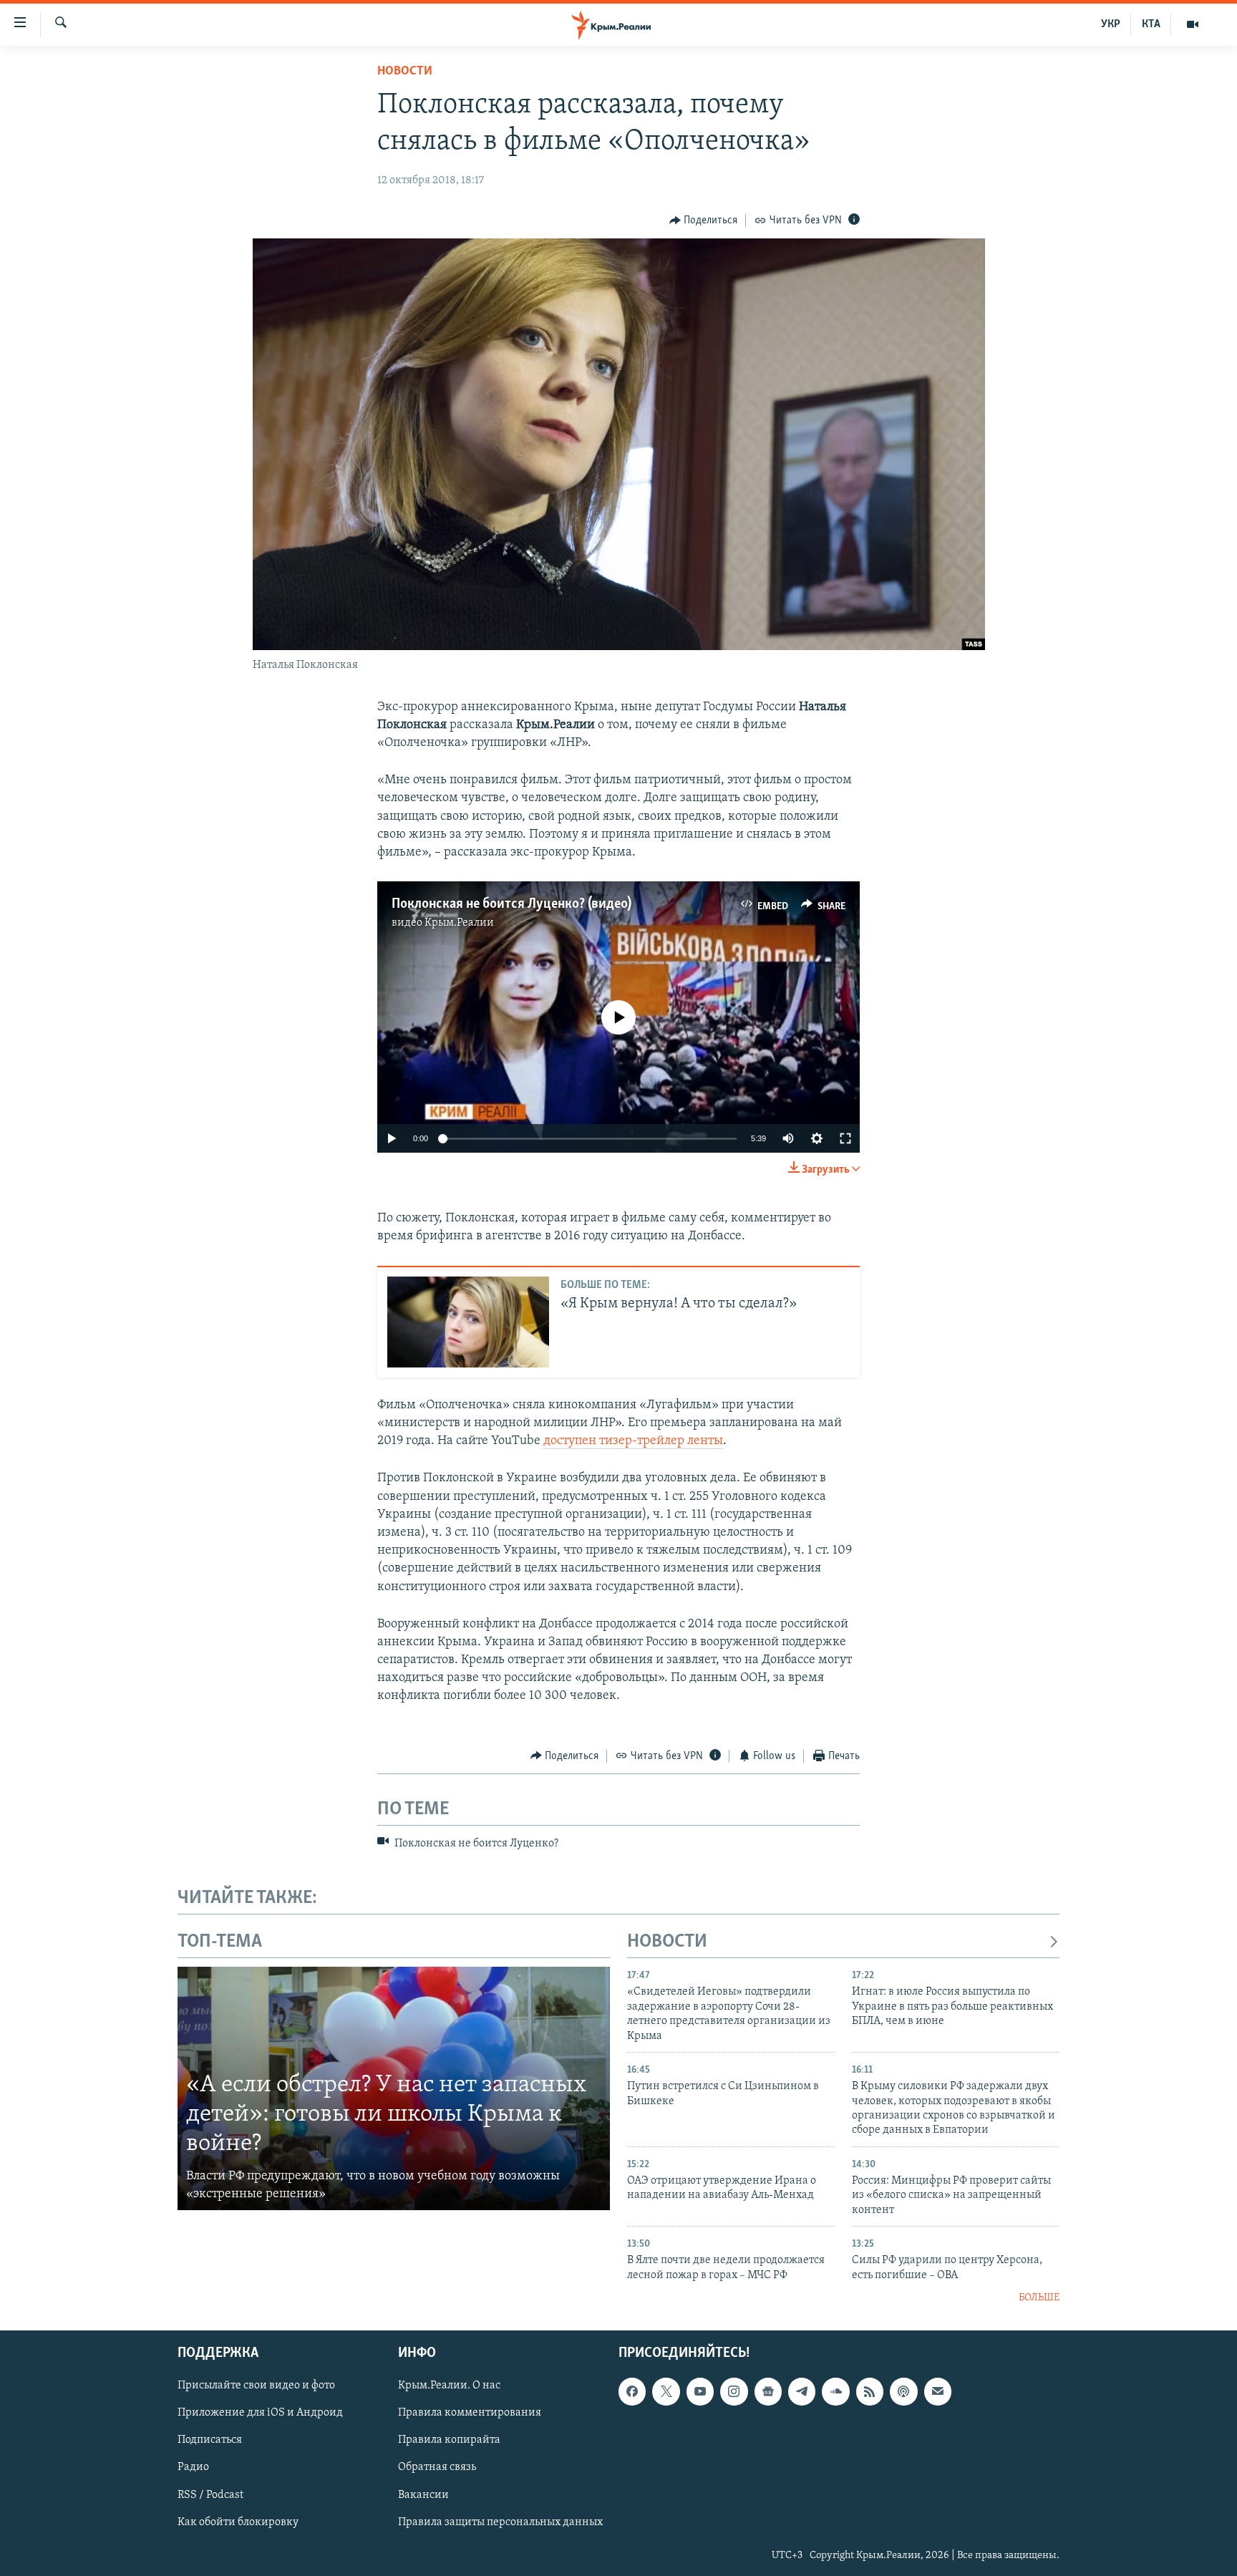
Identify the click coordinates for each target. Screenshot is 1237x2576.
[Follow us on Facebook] (632, 2391)
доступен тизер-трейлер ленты (633, 1441)
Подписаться (210, 2440)
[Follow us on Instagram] (734, 2391)
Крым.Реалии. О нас (449, 2386)
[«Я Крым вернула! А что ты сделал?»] (468, 1322)
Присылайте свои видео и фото (256, 2386)
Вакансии (423, 2494)
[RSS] (870, 2391)
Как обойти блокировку (238, 2522)
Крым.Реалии (459, 923)
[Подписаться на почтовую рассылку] (938, 2391)
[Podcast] (903, 2391)
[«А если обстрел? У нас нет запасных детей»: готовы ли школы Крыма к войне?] (394, 2088)
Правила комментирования (470, 2413)
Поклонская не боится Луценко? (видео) (511, 904)
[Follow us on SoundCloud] (835, 2391)
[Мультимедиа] (1193, 24)
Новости (405, 72)
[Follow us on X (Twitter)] (666, 2391)
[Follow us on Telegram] (802, 2391)
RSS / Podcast (210, 2494)
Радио (193, 2467)
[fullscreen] (845, 1138)
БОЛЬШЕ (1039, 2298)
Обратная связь (437, 2467)
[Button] (704, 221)
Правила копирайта (449, 2440)
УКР (1111, 24)
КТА (1151, 24)
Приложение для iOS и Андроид (260, 2413)
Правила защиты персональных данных (500, 2522)
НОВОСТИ (667, 1942)
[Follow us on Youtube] (700, 2391)
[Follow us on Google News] (768, 2391)
